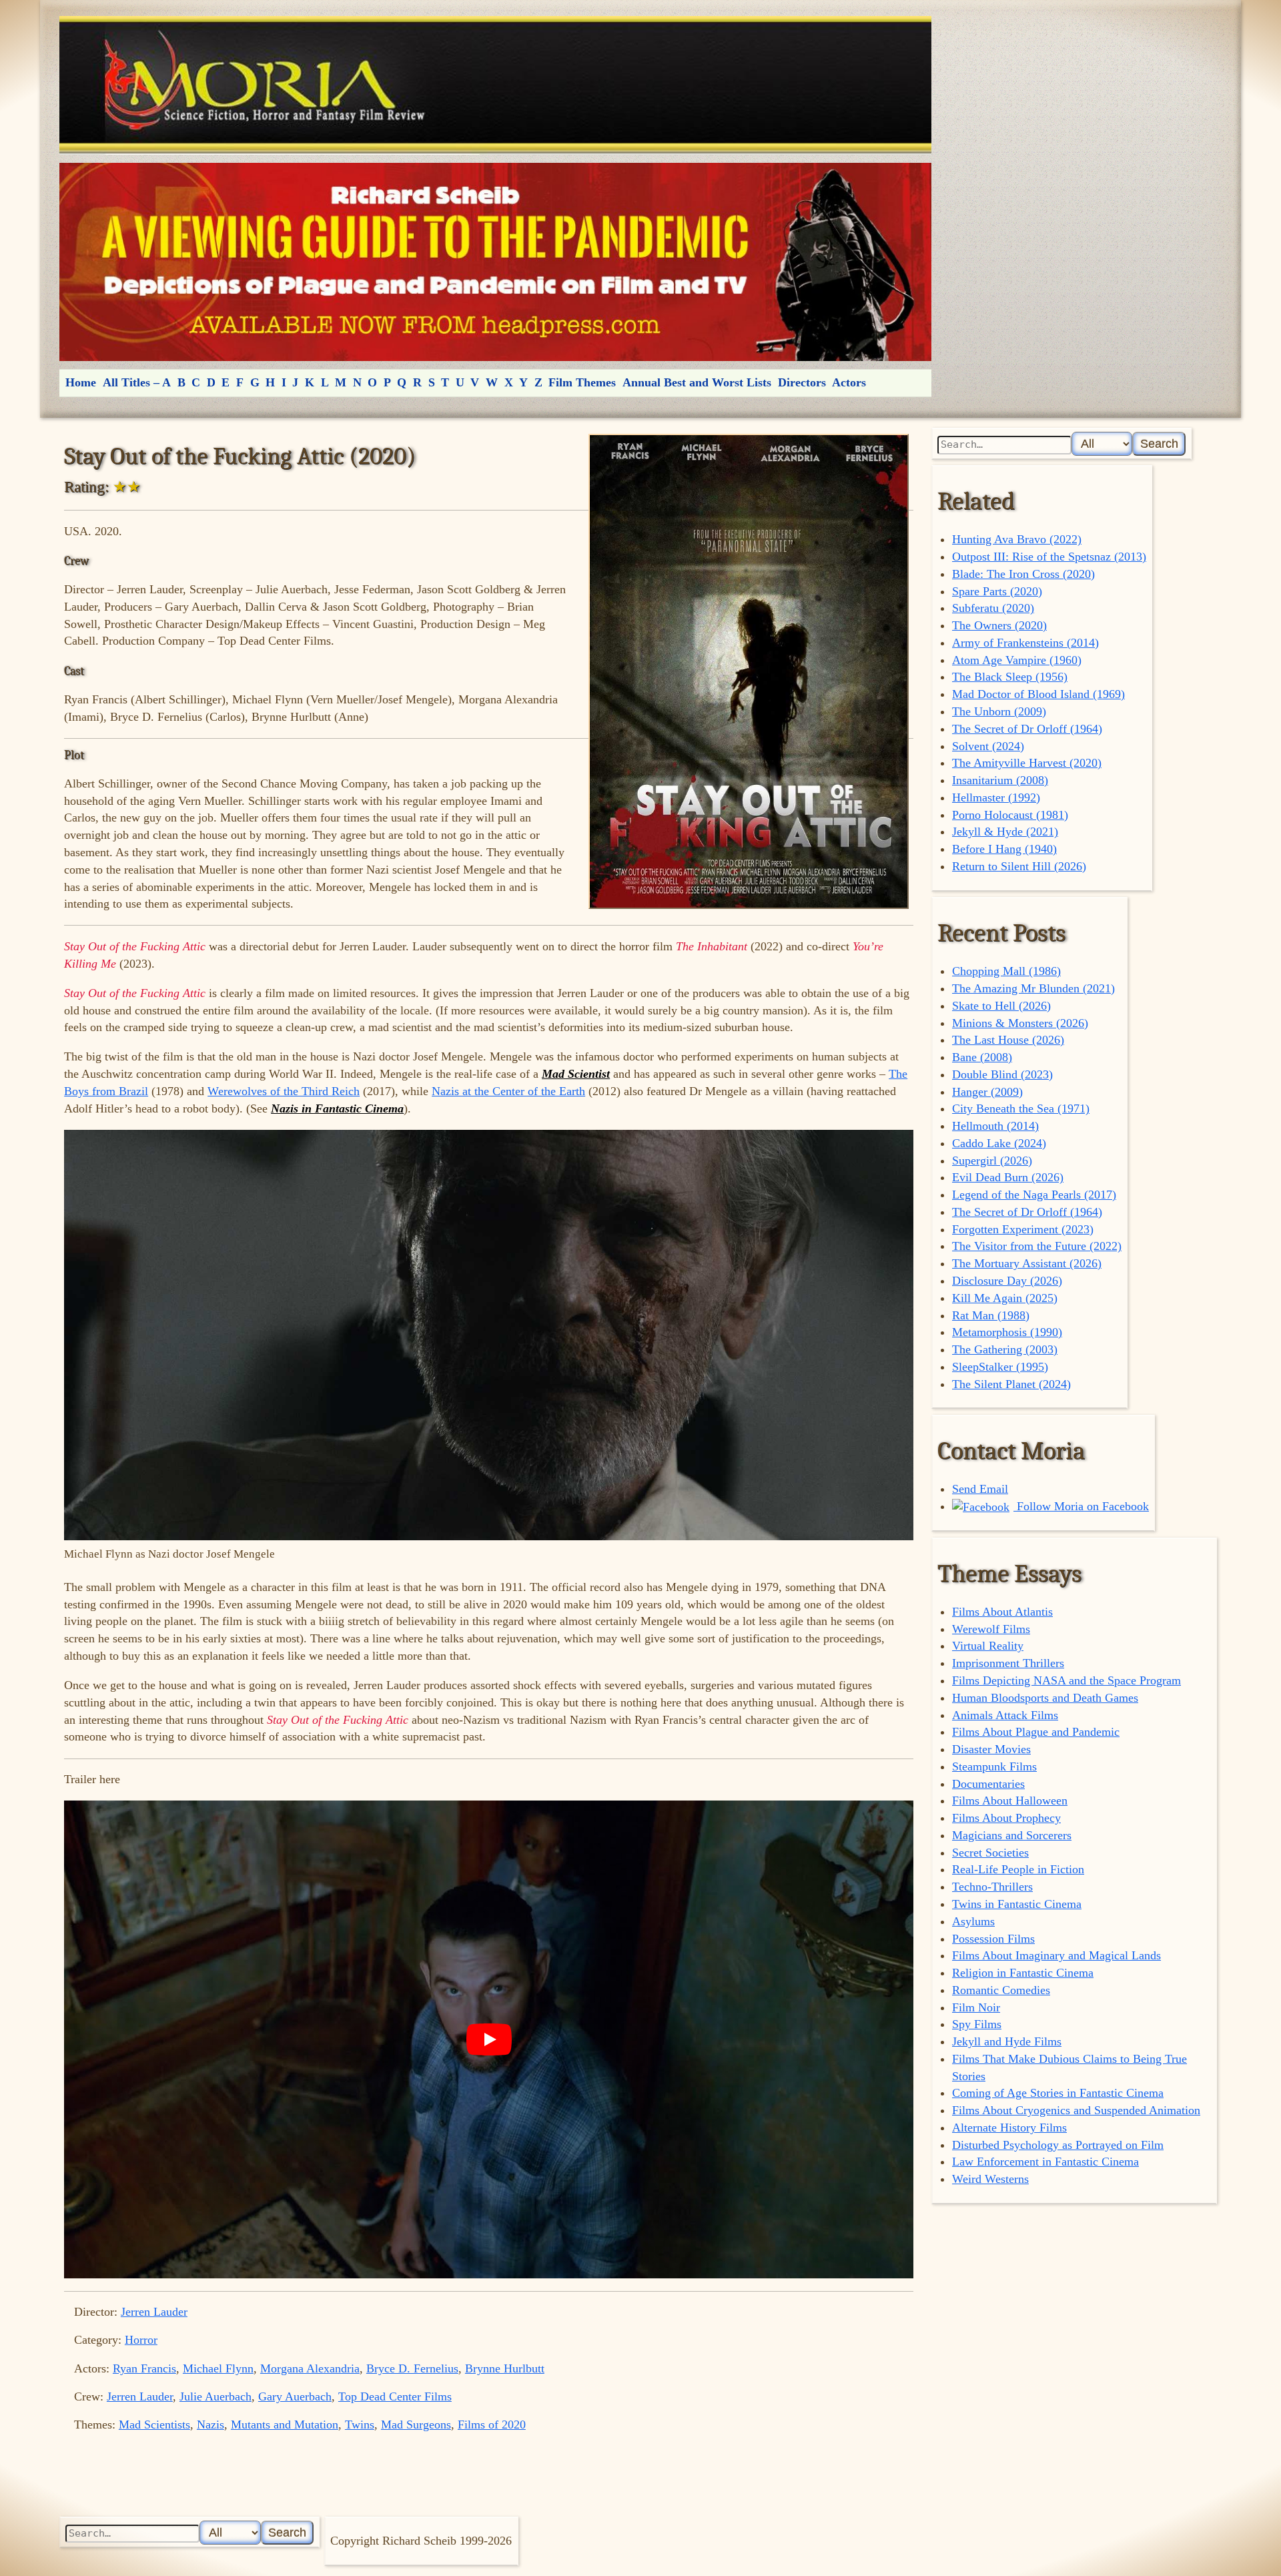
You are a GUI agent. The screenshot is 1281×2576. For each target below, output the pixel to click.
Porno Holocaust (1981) (1010, 815)
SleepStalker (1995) (1000, 1367)
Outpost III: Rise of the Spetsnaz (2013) (1049, 557)
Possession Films (993, 1939)
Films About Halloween (1010, 1801)
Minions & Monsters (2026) (1020, 1023)
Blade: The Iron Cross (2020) (1023, 574)
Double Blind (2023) (1002, 1074)
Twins (360, 2425)
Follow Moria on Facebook (1081, 1506)
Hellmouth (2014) (995, 1126)
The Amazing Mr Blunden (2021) (1033, 988)
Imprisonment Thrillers (1008, 1663)
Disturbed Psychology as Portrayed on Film (1058, 2145)
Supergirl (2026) (992, 1161)
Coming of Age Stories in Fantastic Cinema (1058, 2093)
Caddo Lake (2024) (999, 1143)
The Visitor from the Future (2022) (1037, 1246)
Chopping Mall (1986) (1006, 971)
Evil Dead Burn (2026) (1008, 1177)
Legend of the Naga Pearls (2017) (1034, 1195)
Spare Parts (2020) (997, 591)
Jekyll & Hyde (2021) (1005, 832)
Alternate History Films (1009, 2128)
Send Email (980, 1489)
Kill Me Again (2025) (1005, 1298)
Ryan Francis (144, 2368)
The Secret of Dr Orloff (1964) (1027, 729)
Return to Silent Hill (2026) (1019, 866)
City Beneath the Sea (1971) (1021, 1108)
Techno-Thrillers (992, 1887)
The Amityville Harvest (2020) (1027, 763)
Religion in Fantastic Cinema (1023, 1973)
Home (81, 382)
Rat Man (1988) (991, 1315)
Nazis (210, 2425)
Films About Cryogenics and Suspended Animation (1076, 2110)
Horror (141, 2340)
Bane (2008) (982, 1057)
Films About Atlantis (1002, 1612)
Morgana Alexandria (310, 2368)
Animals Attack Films (1005, 1715)
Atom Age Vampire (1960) (1017, 660)
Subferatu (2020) (993, 608)
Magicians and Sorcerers (1012, 1835)
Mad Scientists (154, 2425)
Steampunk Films (994, 1766)
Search (1159, 443)
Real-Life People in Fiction (1018, 1869)
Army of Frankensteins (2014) (1025, 643)
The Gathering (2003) (1005, 1349)
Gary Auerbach (295, 2396)
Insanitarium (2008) (1000, 780)
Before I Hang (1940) (1004, 849)
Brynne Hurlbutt (505, 2368)
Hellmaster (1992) (996, 797)
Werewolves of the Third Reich (284, 1091)
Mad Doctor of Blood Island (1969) (1038, 694)
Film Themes (582, 382)
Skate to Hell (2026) (1001, 1006)
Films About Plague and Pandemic (1036, 1732)
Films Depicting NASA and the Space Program (1066, 1680)
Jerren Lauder (154, 2312)
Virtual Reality (988, 1646)
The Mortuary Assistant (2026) (1027, 1263)
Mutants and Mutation (285, 2425)
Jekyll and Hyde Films (1007, 2041)
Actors (849, 382)
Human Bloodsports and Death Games (1045, 1698)
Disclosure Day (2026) (1007, 1281)
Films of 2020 (492, 2425)
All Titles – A (137, 382)
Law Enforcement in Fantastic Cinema (1045, 2162)
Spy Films (977, 2024)
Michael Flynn (218, 2368)
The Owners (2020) (999, 625)
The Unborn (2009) (999, 711)
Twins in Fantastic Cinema (1017, 1904)
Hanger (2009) (987, 1092)
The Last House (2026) (1008, 1040)
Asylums (973, 1921)
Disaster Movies (991, 1749)
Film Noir (976, 2007)
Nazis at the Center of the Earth (508, 1091)
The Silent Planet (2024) (1011, 1384)
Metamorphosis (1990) (1007, 1332)
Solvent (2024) (988, 746)
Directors (802, 382)
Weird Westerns (990, 2179)
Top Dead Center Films (395, 2396)
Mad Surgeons (416, 2425)
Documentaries (988, 1784)
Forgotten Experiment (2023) (1023, 1229)
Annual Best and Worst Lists (697, 382)
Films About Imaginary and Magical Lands (1056, 1955)
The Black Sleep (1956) (1010, 677)
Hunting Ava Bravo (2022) (1017, 539)
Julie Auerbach (216, 2396)
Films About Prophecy (1006, 1818)
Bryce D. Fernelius (412, 2368)
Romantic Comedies (1001, 1990)
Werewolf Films (991, 1629)
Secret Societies (990, 1853)
